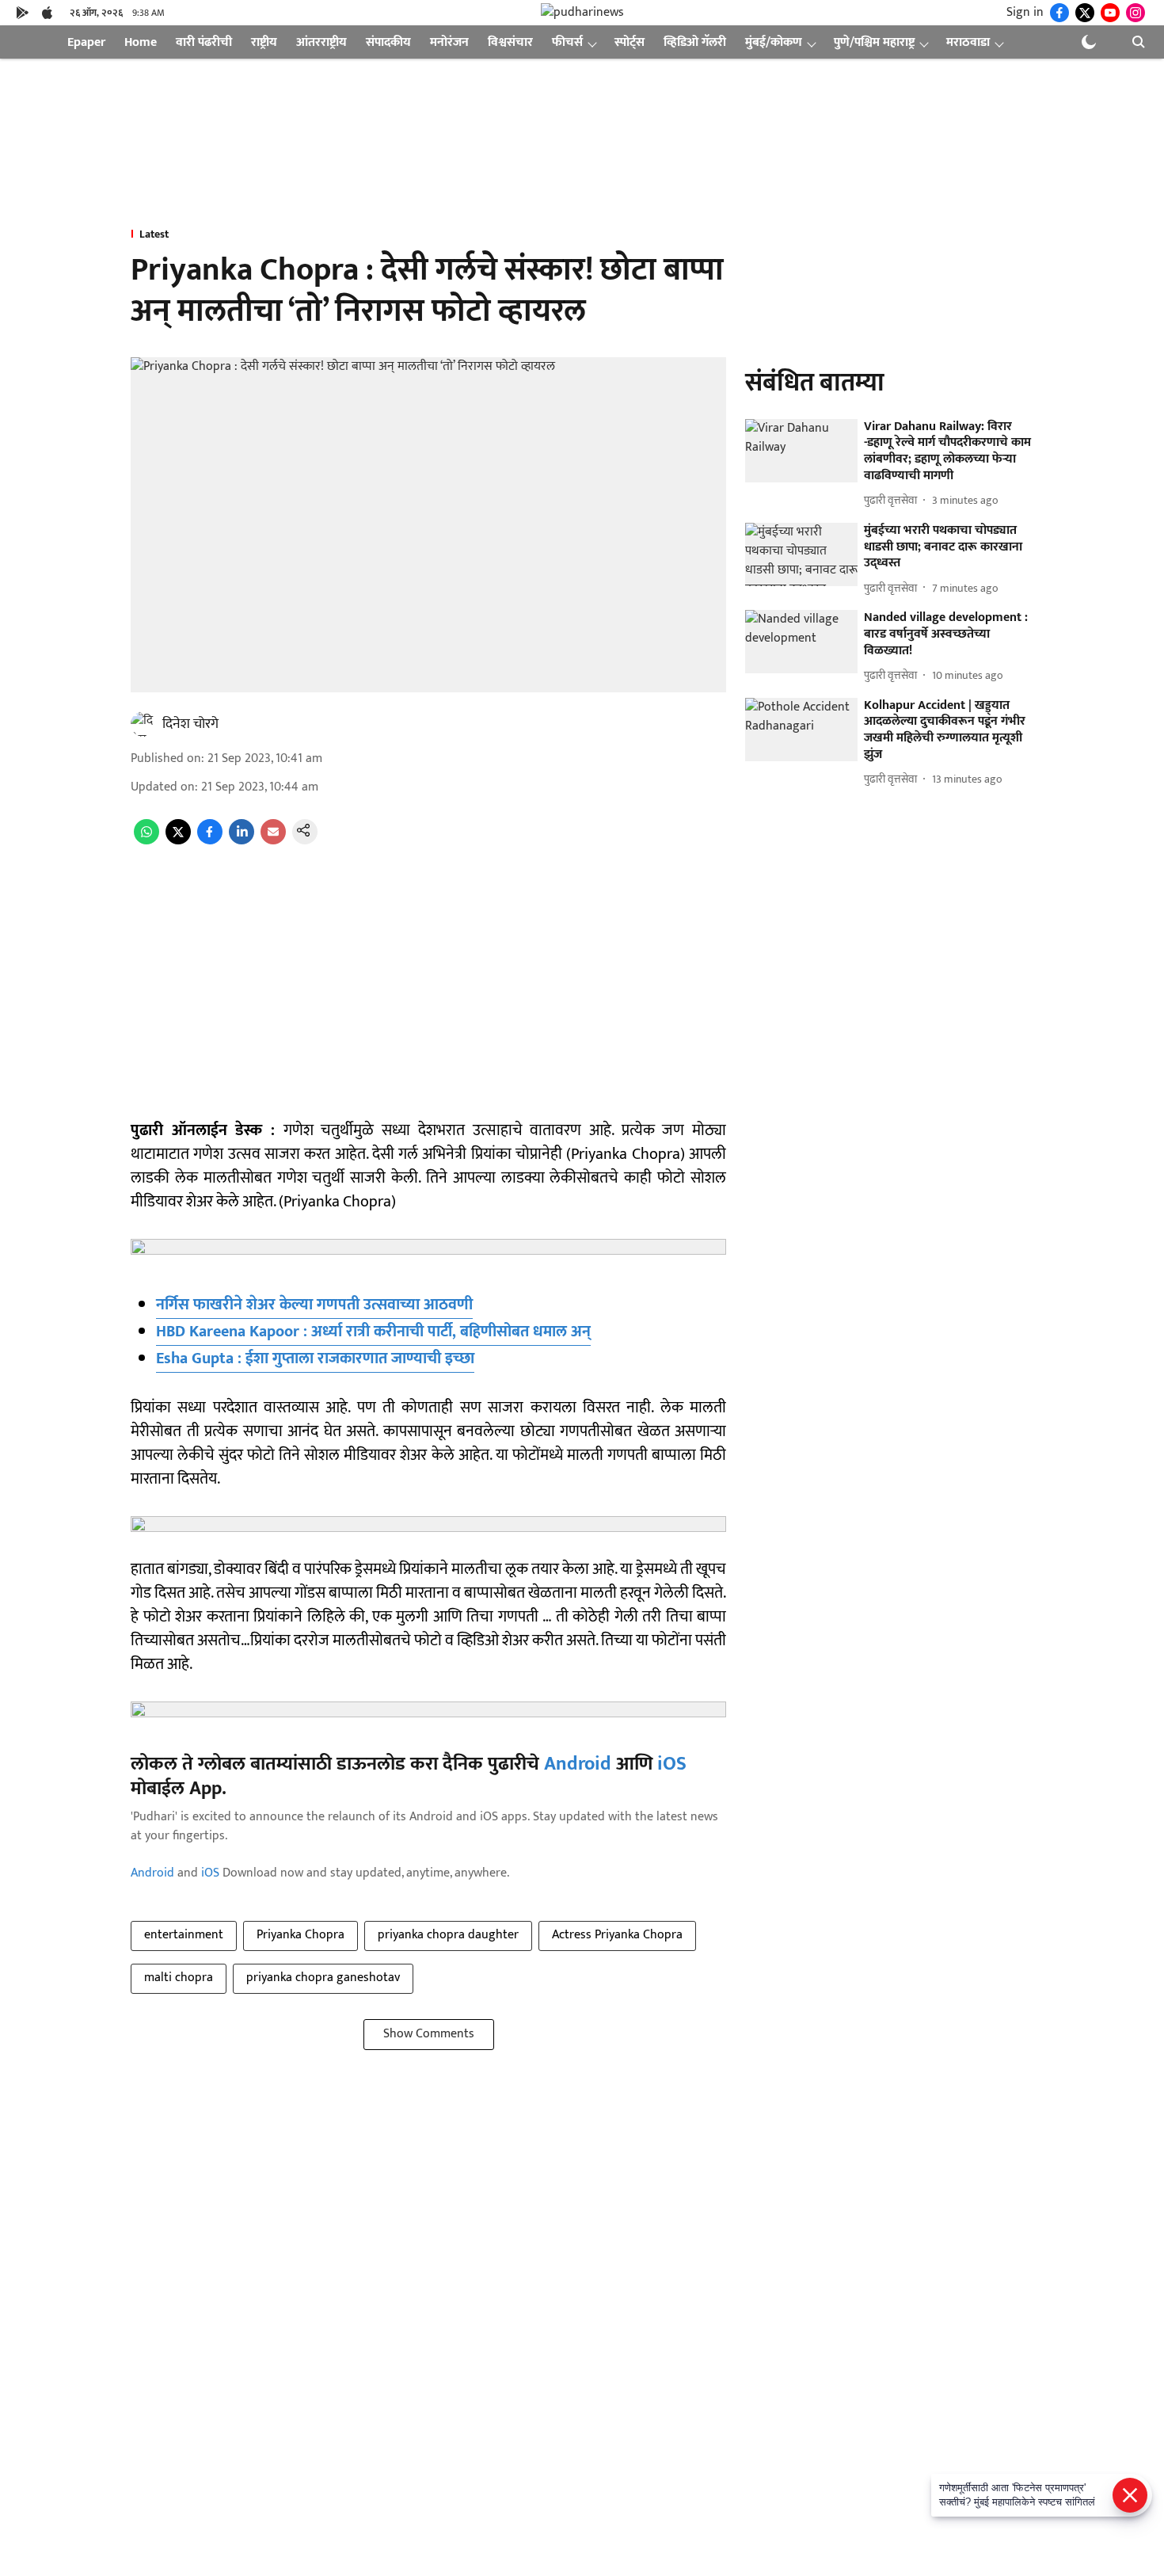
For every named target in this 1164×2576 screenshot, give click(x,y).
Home (141, 42)
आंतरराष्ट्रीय (321, 42)
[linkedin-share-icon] (242, 841)
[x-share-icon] (178, 841)
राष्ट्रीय (264, 42)
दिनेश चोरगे (190, 724)
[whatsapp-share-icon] (146, 841)
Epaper (86, 42)
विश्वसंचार (510, 42)
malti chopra (179, 1978)
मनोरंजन (449, 42)
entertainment (184, 1935)
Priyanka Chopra (301, 1935)
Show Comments (429, 2034)
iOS (672, 1764)
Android (578, 1764)
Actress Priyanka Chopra (617, 1935)
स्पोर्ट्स (630, 42)
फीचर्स (567, 42)
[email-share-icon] (273, 841)
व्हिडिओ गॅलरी (695, 42)
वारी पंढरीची (204, 42)
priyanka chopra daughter (448, 1935)
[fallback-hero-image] (801, 451)
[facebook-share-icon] (210, 841)
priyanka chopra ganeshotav (323, 1978)
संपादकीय (388, 42)
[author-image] (143, 724)
